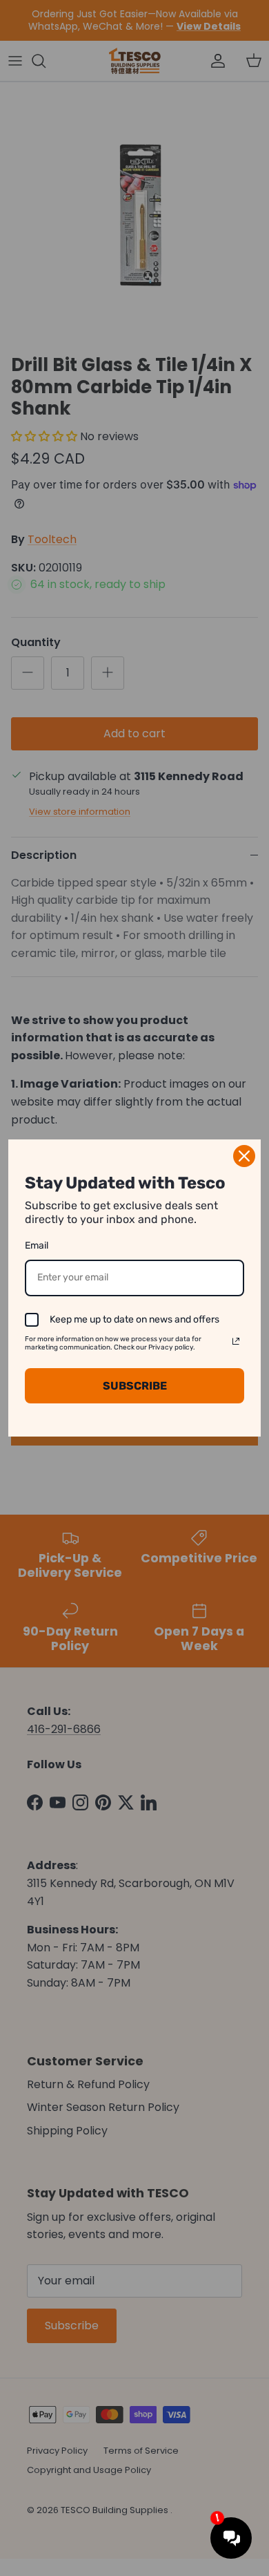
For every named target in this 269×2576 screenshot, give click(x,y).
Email (37, 1246)
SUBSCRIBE (135, 1386)
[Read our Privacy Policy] (236, 1341)
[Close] (244, 1156)
